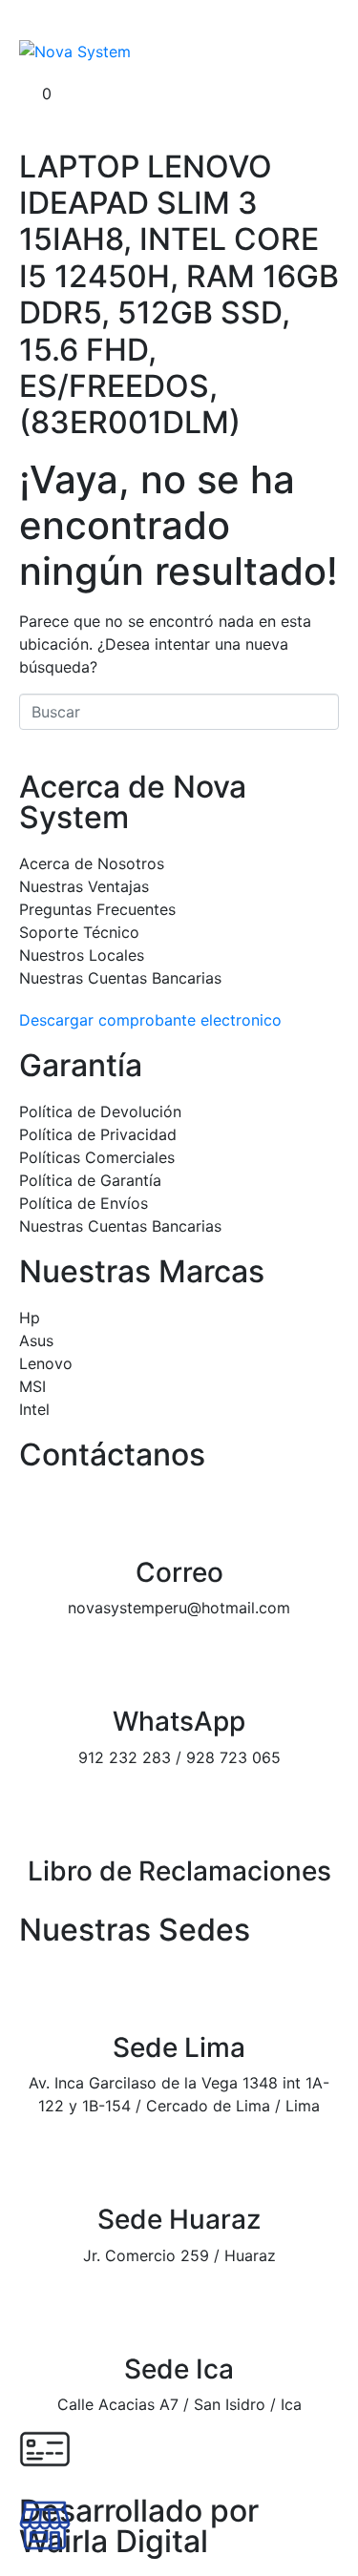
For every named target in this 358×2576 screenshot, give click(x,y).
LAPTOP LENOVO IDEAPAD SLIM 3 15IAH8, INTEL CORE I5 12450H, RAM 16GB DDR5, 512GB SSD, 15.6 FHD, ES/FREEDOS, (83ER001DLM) (179, 295)
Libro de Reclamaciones (179, 1871)
